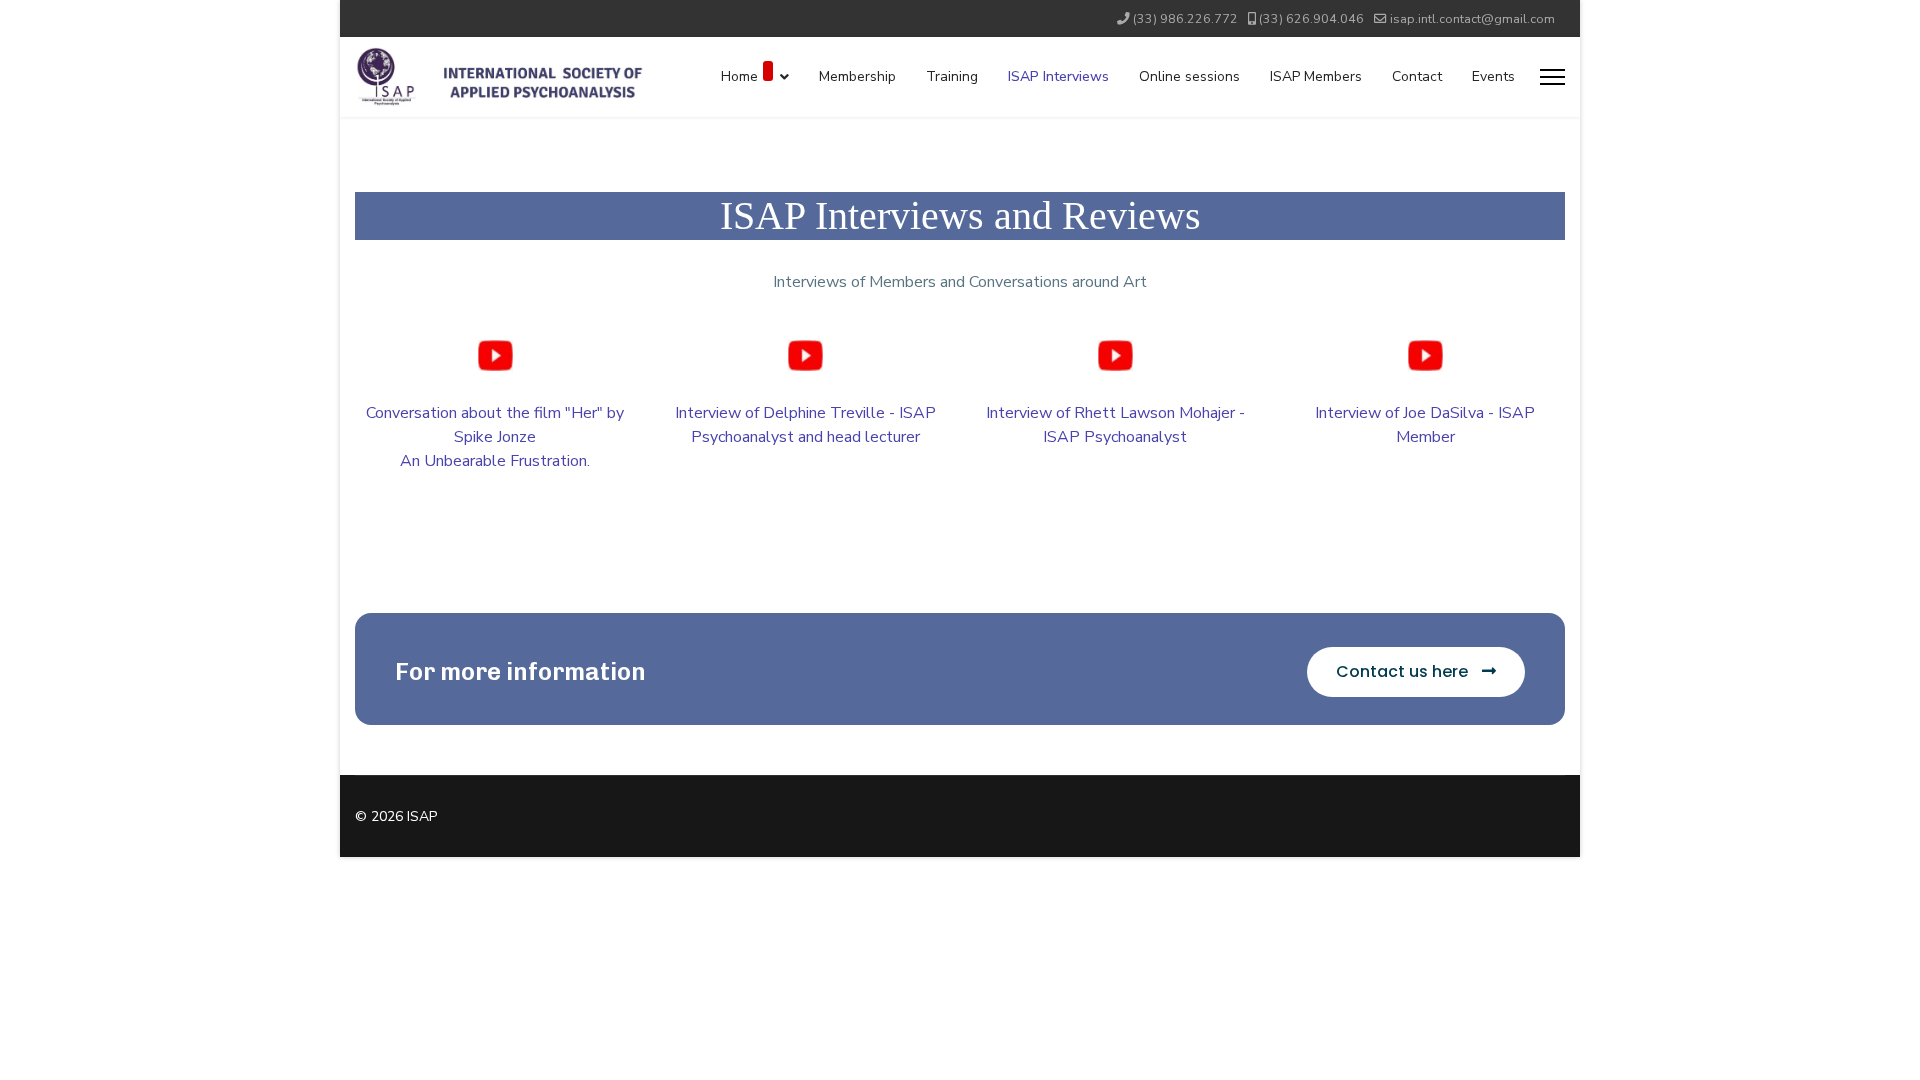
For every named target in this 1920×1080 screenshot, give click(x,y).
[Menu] (1552, 77)
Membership (857, 76)
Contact (1417, 76)
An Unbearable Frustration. (495, 461)
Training (952, 76)
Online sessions (1189, 76)
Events (1493, 76)
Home (739, 76)
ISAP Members (1316, 76)
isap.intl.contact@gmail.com (1472, 18)
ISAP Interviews (1058, 76)
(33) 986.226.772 (1185, 18)
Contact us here (1404, 671)
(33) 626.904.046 (1311, 18)
